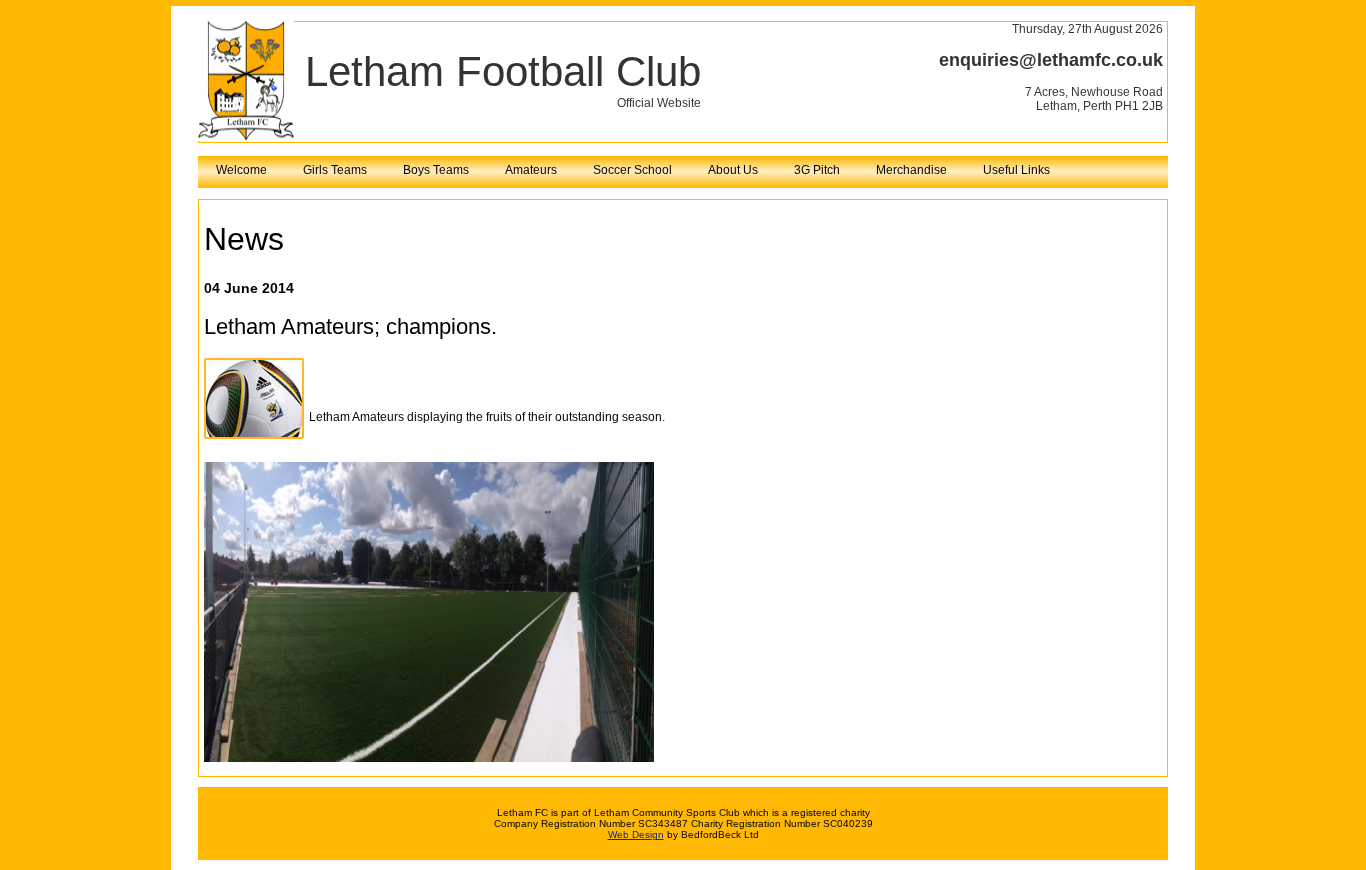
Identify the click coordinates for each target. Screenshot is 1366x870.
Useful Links (1016, 170)
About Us (733, 170)
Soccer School (632, 170)
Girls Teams (335, 170)
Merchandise (911, 170)
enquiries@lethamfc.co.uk (1051, 60)
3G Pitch (817, 170)
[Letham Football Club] (246, 137)
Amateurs (531, 170)
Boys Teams (436, 170)
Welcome (241, 170)
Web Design (636, 834)
